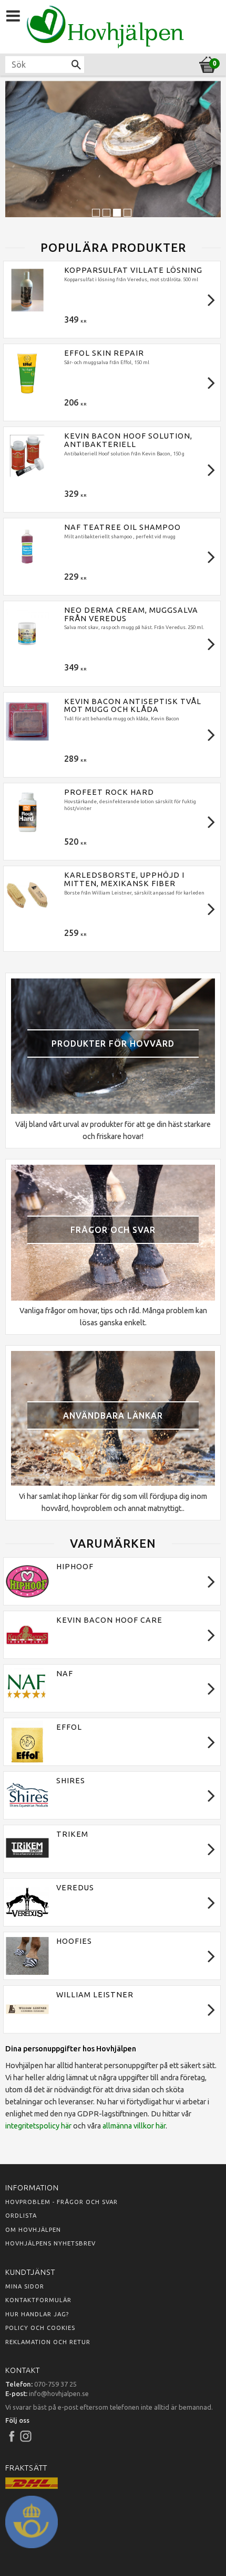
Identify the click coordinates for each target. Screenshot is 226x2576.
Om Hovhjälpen (33, 2230)
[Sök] (76, 65)
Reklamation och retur (48, 2342)
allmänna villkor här (134, 2126)
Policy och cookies (40, 2328)
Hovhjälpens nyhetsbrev (50, 2243)
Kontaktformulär (38, 2300)
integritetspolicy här (38, 2126)
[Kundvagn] (113, 63)
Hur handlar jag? (37, 2314)
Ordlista (21, 2216)
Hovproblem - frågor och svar (61, 2202)
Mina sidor (25, 2286)
